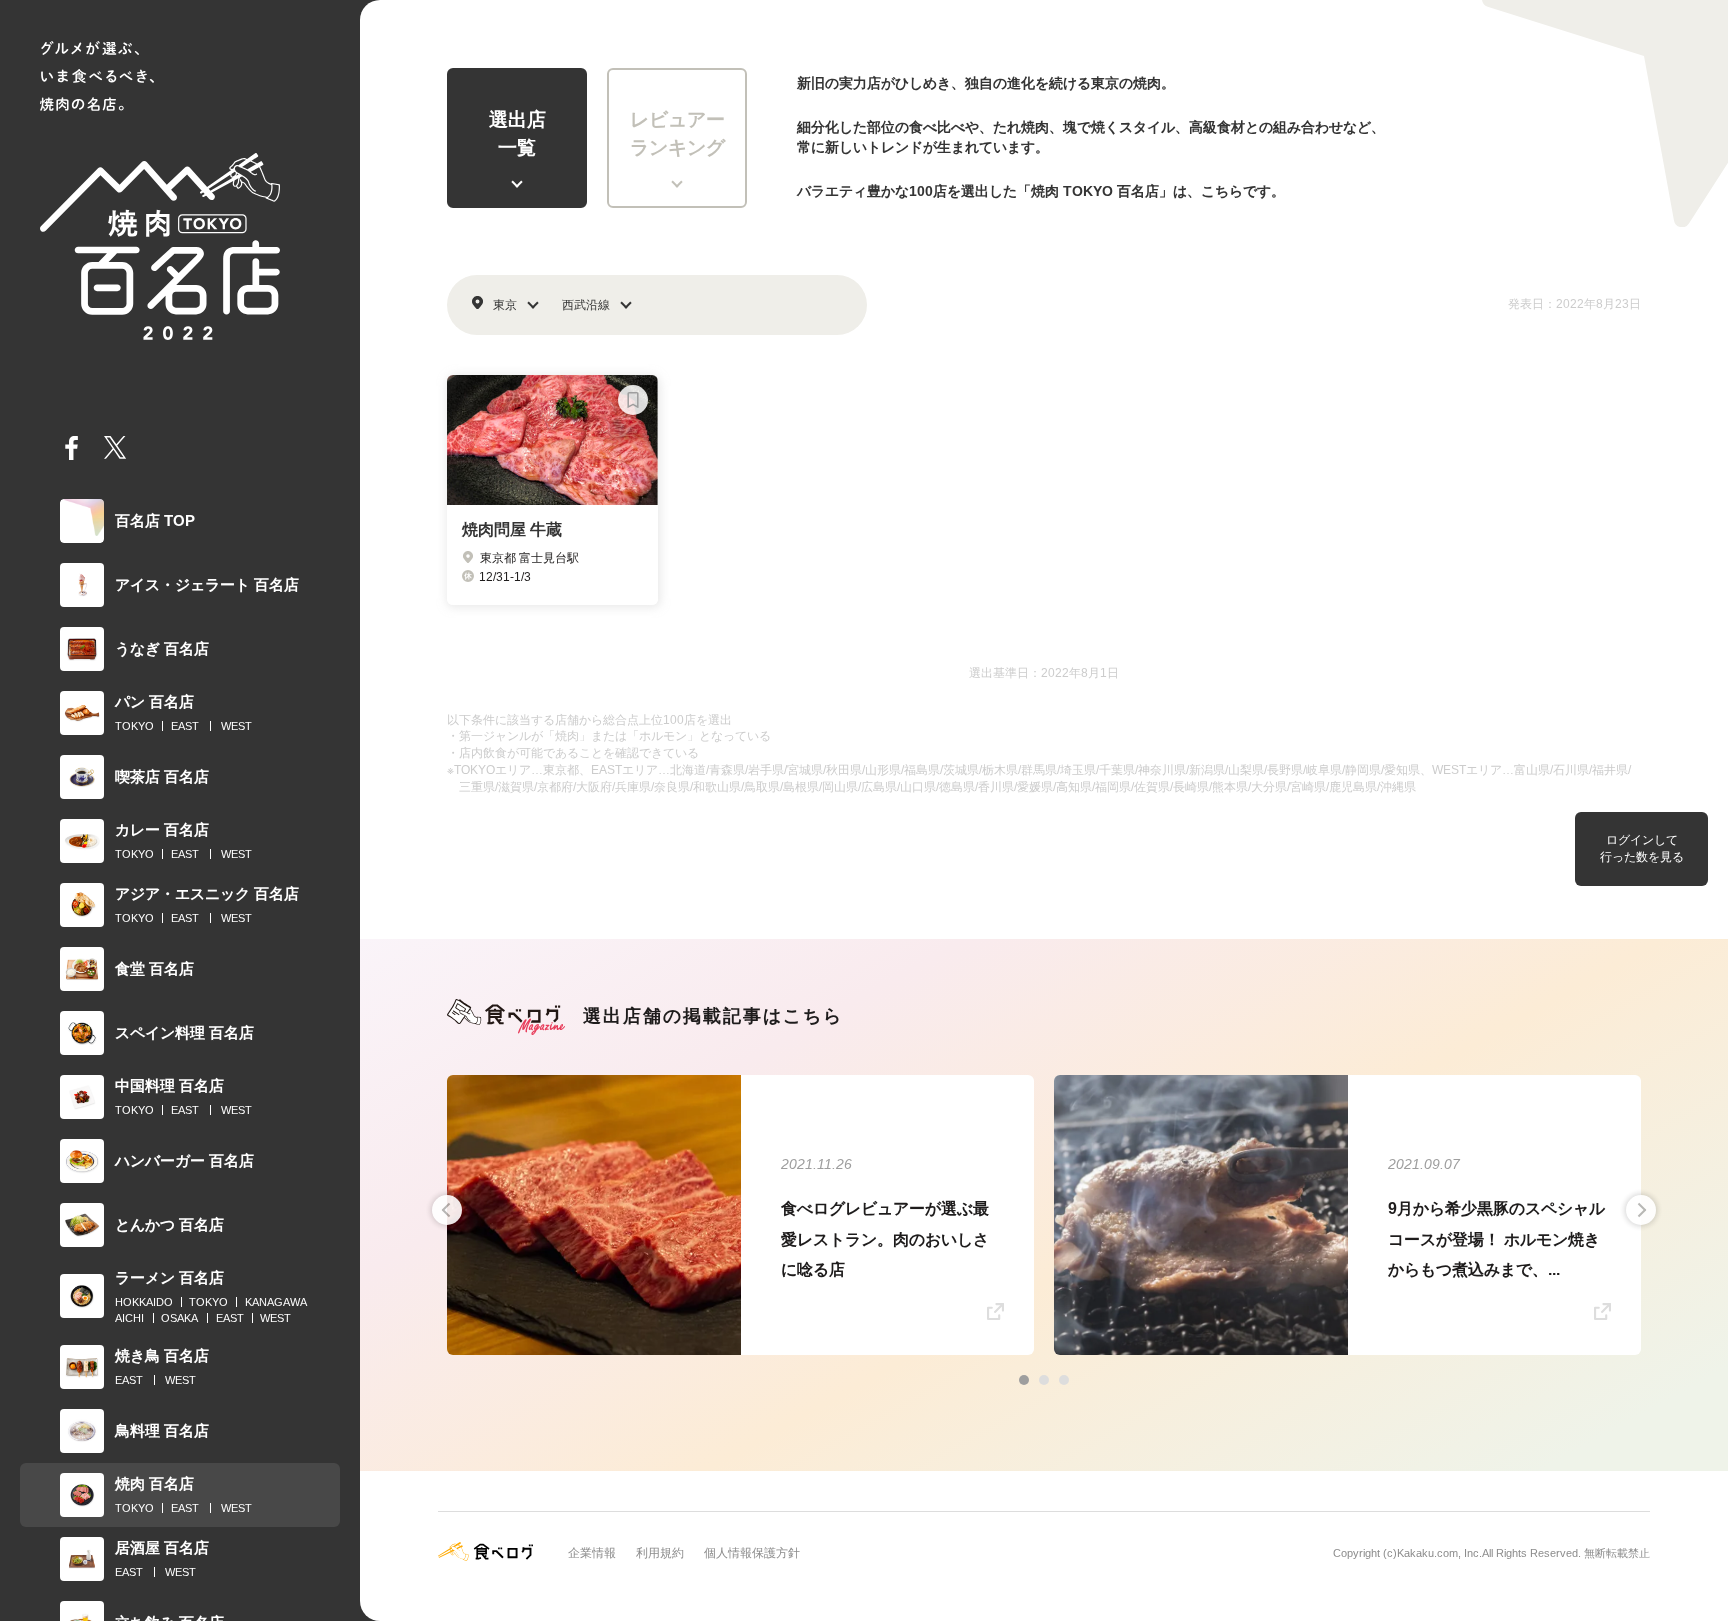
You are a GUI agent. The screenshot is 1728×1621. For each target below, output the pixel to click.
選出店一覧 (517, 134)
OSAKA (179, 1318)
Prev (447, 1210)
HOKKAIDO (144, 1302)
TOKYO (134, 726)
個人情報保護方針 (752, 1553)
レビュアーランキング (677, 134)
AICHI (129, 1318)
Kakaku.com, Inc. (1439, 1553)
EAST (185, 726)
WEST (236, 726)
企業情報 (592, 1553)
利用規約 (660, 1553)
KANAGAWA (276, 1302)
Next (1641, 1210)
